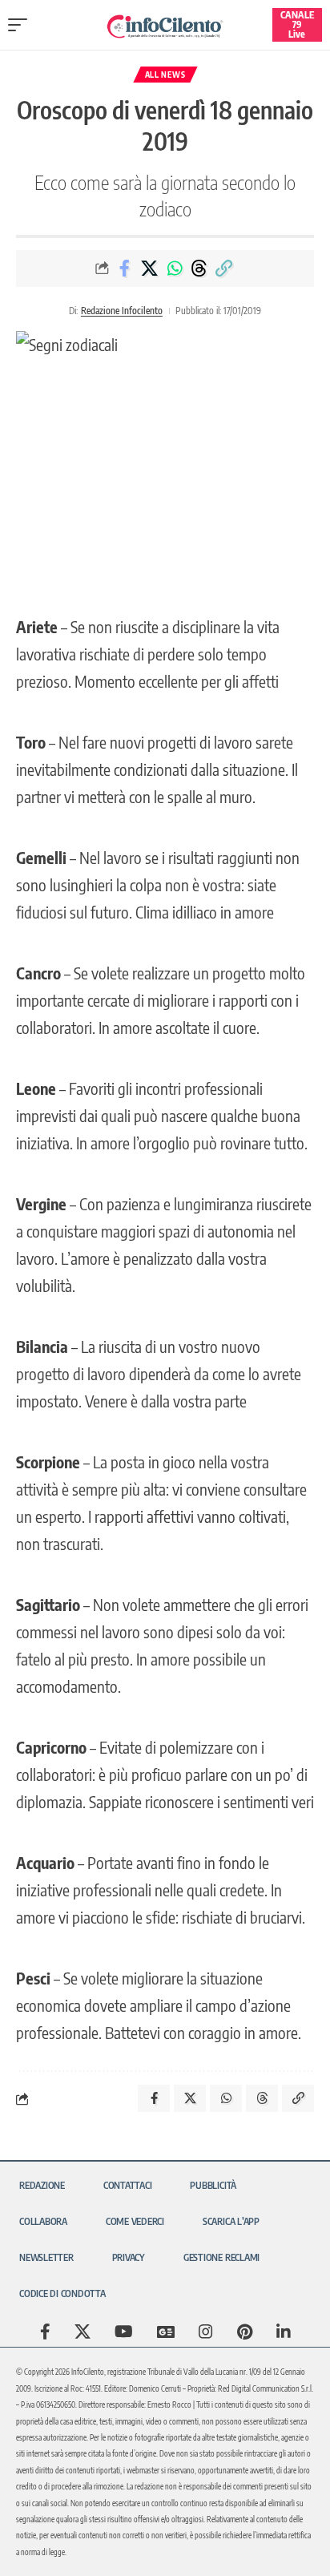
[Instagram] (206, 2332)
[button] (22, 25)
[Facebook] (45, 2332)
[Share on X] (150, 269)
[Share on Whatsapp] (175, 269)
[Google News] (166, 2332)
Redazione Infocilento (122, 311)
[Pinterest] (245, 2332)
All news (165, 75)
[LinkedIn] (284, 2332)
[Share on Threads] (199, 269)
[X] (82, 2332)
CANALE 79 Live (297, 24)
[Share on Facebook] (125, 269)
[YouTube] (124, 2332)
